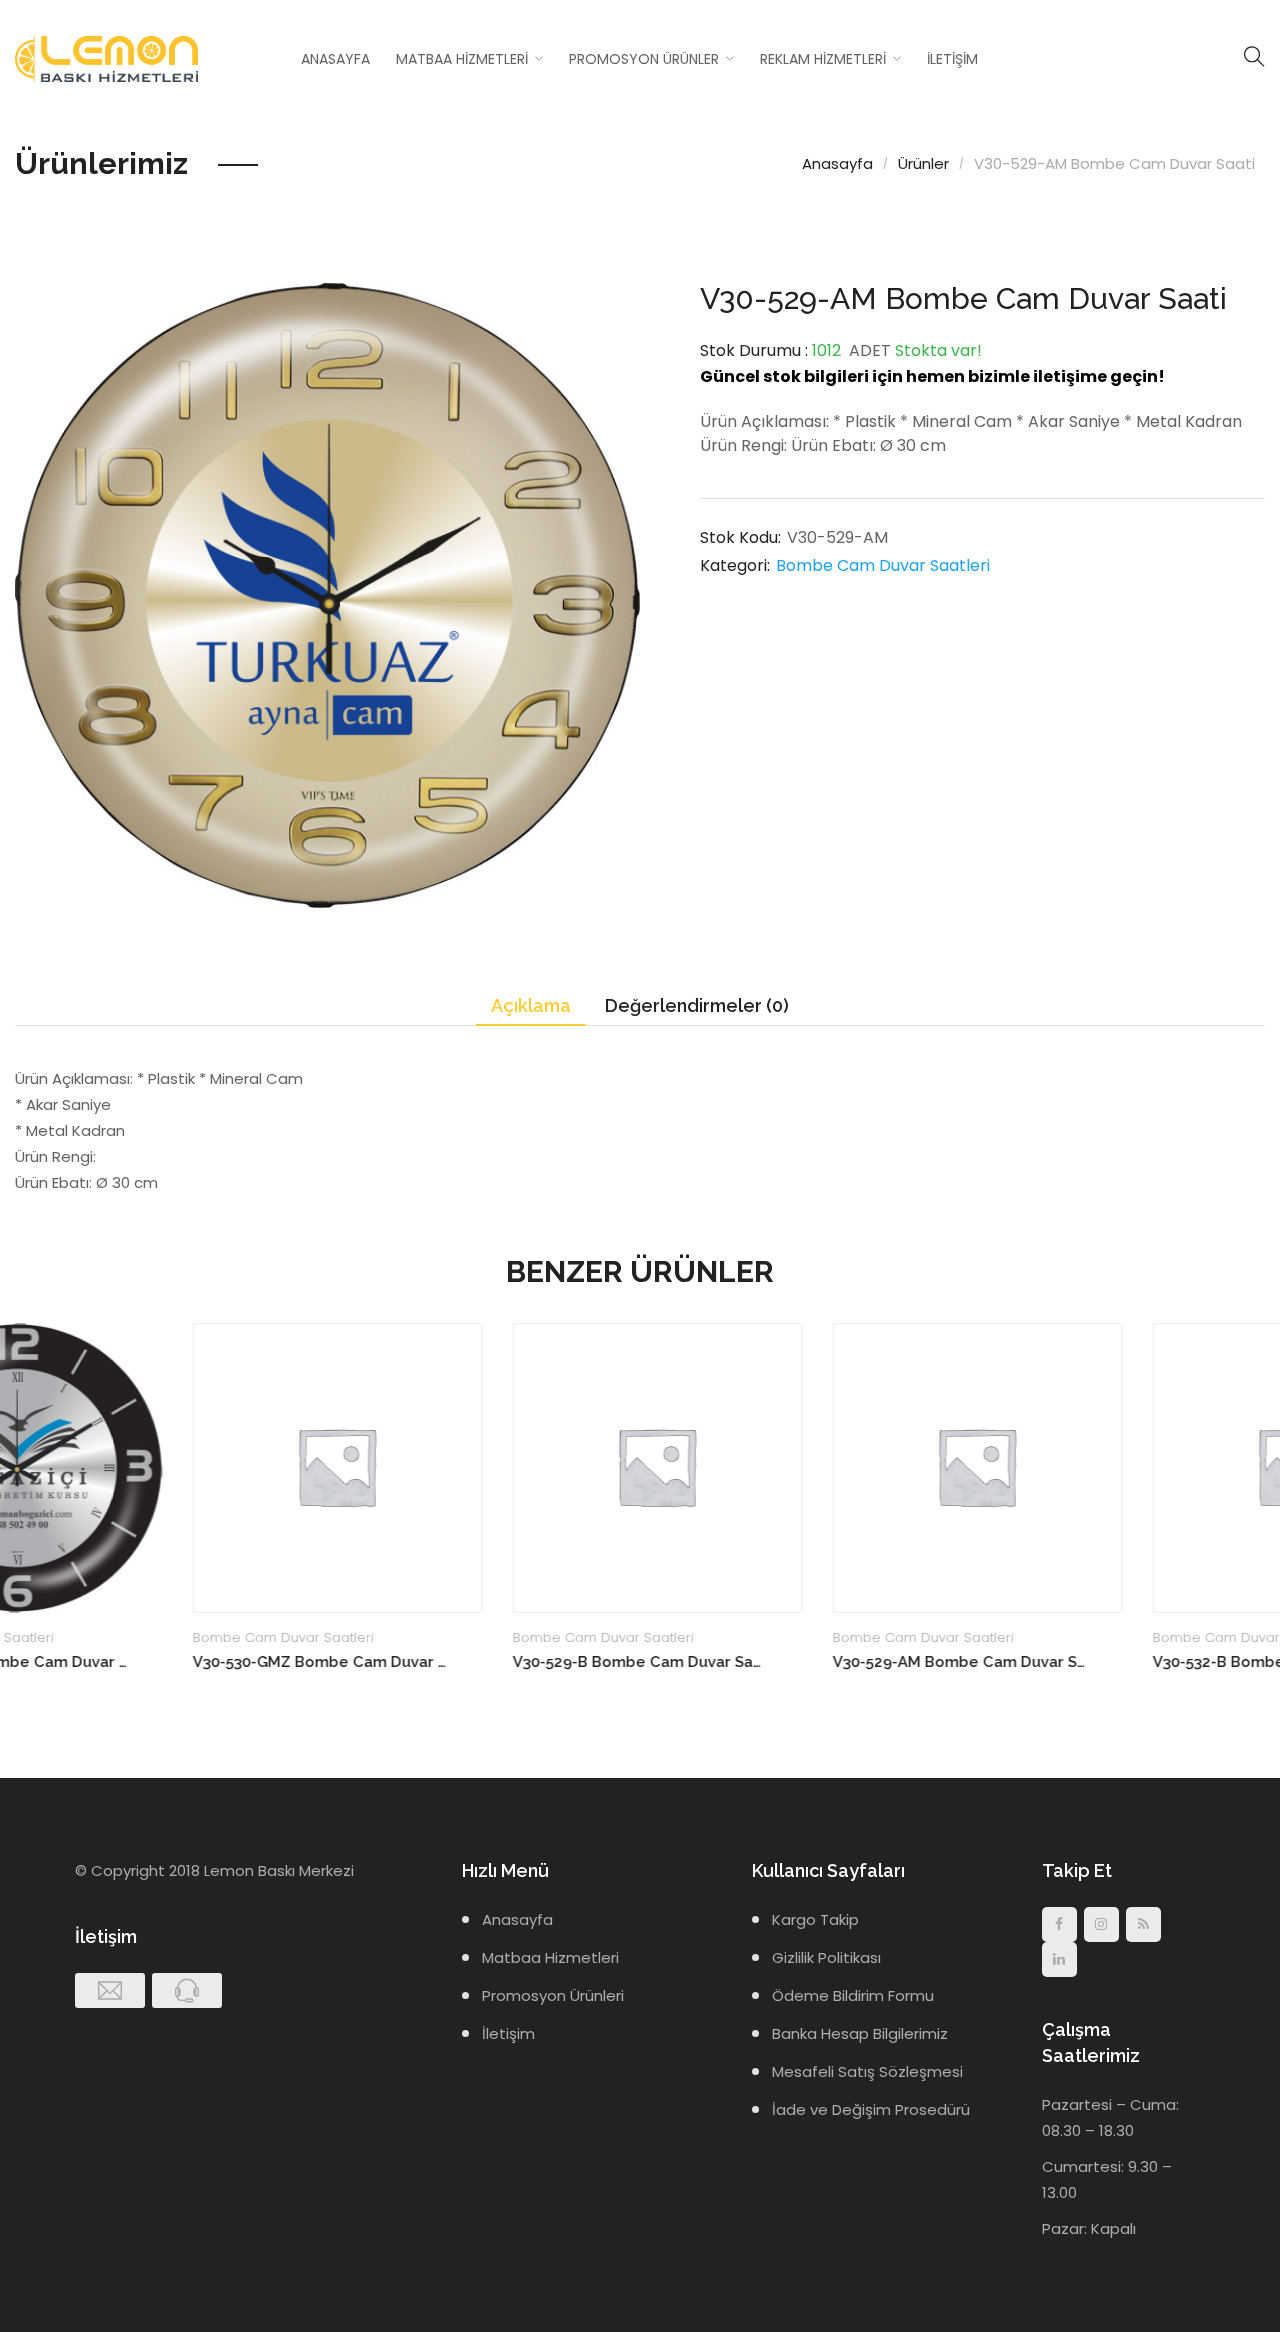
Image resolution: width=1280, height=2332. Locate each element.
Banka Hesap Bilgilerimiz (860, 2033)
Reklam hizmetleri (823, 59)
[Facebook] (1059, 1924)
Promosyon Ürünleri (553, 1995)
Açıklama (531, 1005)
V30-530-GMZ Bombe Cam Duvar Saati (142, 1662)
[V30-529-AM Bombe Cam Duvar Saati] (800, 1468)
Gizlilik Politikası (826, 1957)
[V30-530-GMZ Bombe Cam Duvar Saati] (160, 1468)
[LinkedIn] (1059, 1959)
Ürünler (923, 163)
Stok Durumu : (754, 350)
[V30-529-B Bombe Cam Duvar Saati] (480, 1468)
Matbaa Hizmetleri (462, 59)
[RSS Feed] (1143, 1924)
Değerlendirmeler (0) (697, 1005)
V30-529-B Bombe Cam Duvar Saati (462, 1662)
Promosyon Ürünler (644, 59)
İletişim (952, 59)
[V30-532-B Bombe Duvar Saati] (1120, 1468)
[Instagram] (1101, 1924)
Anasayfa (335, 59)
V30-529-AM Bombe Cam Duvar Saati (782, 1662)
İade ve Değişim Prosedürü (871, 2109)
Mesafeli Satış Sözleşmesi (867, 2071)
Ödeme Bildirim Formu (853, 1995)
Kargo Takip (815, 1919)
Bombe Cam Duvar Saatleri (883, 565)
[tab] (531, 1006)
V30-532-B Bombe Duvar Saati (1085, 1662)
